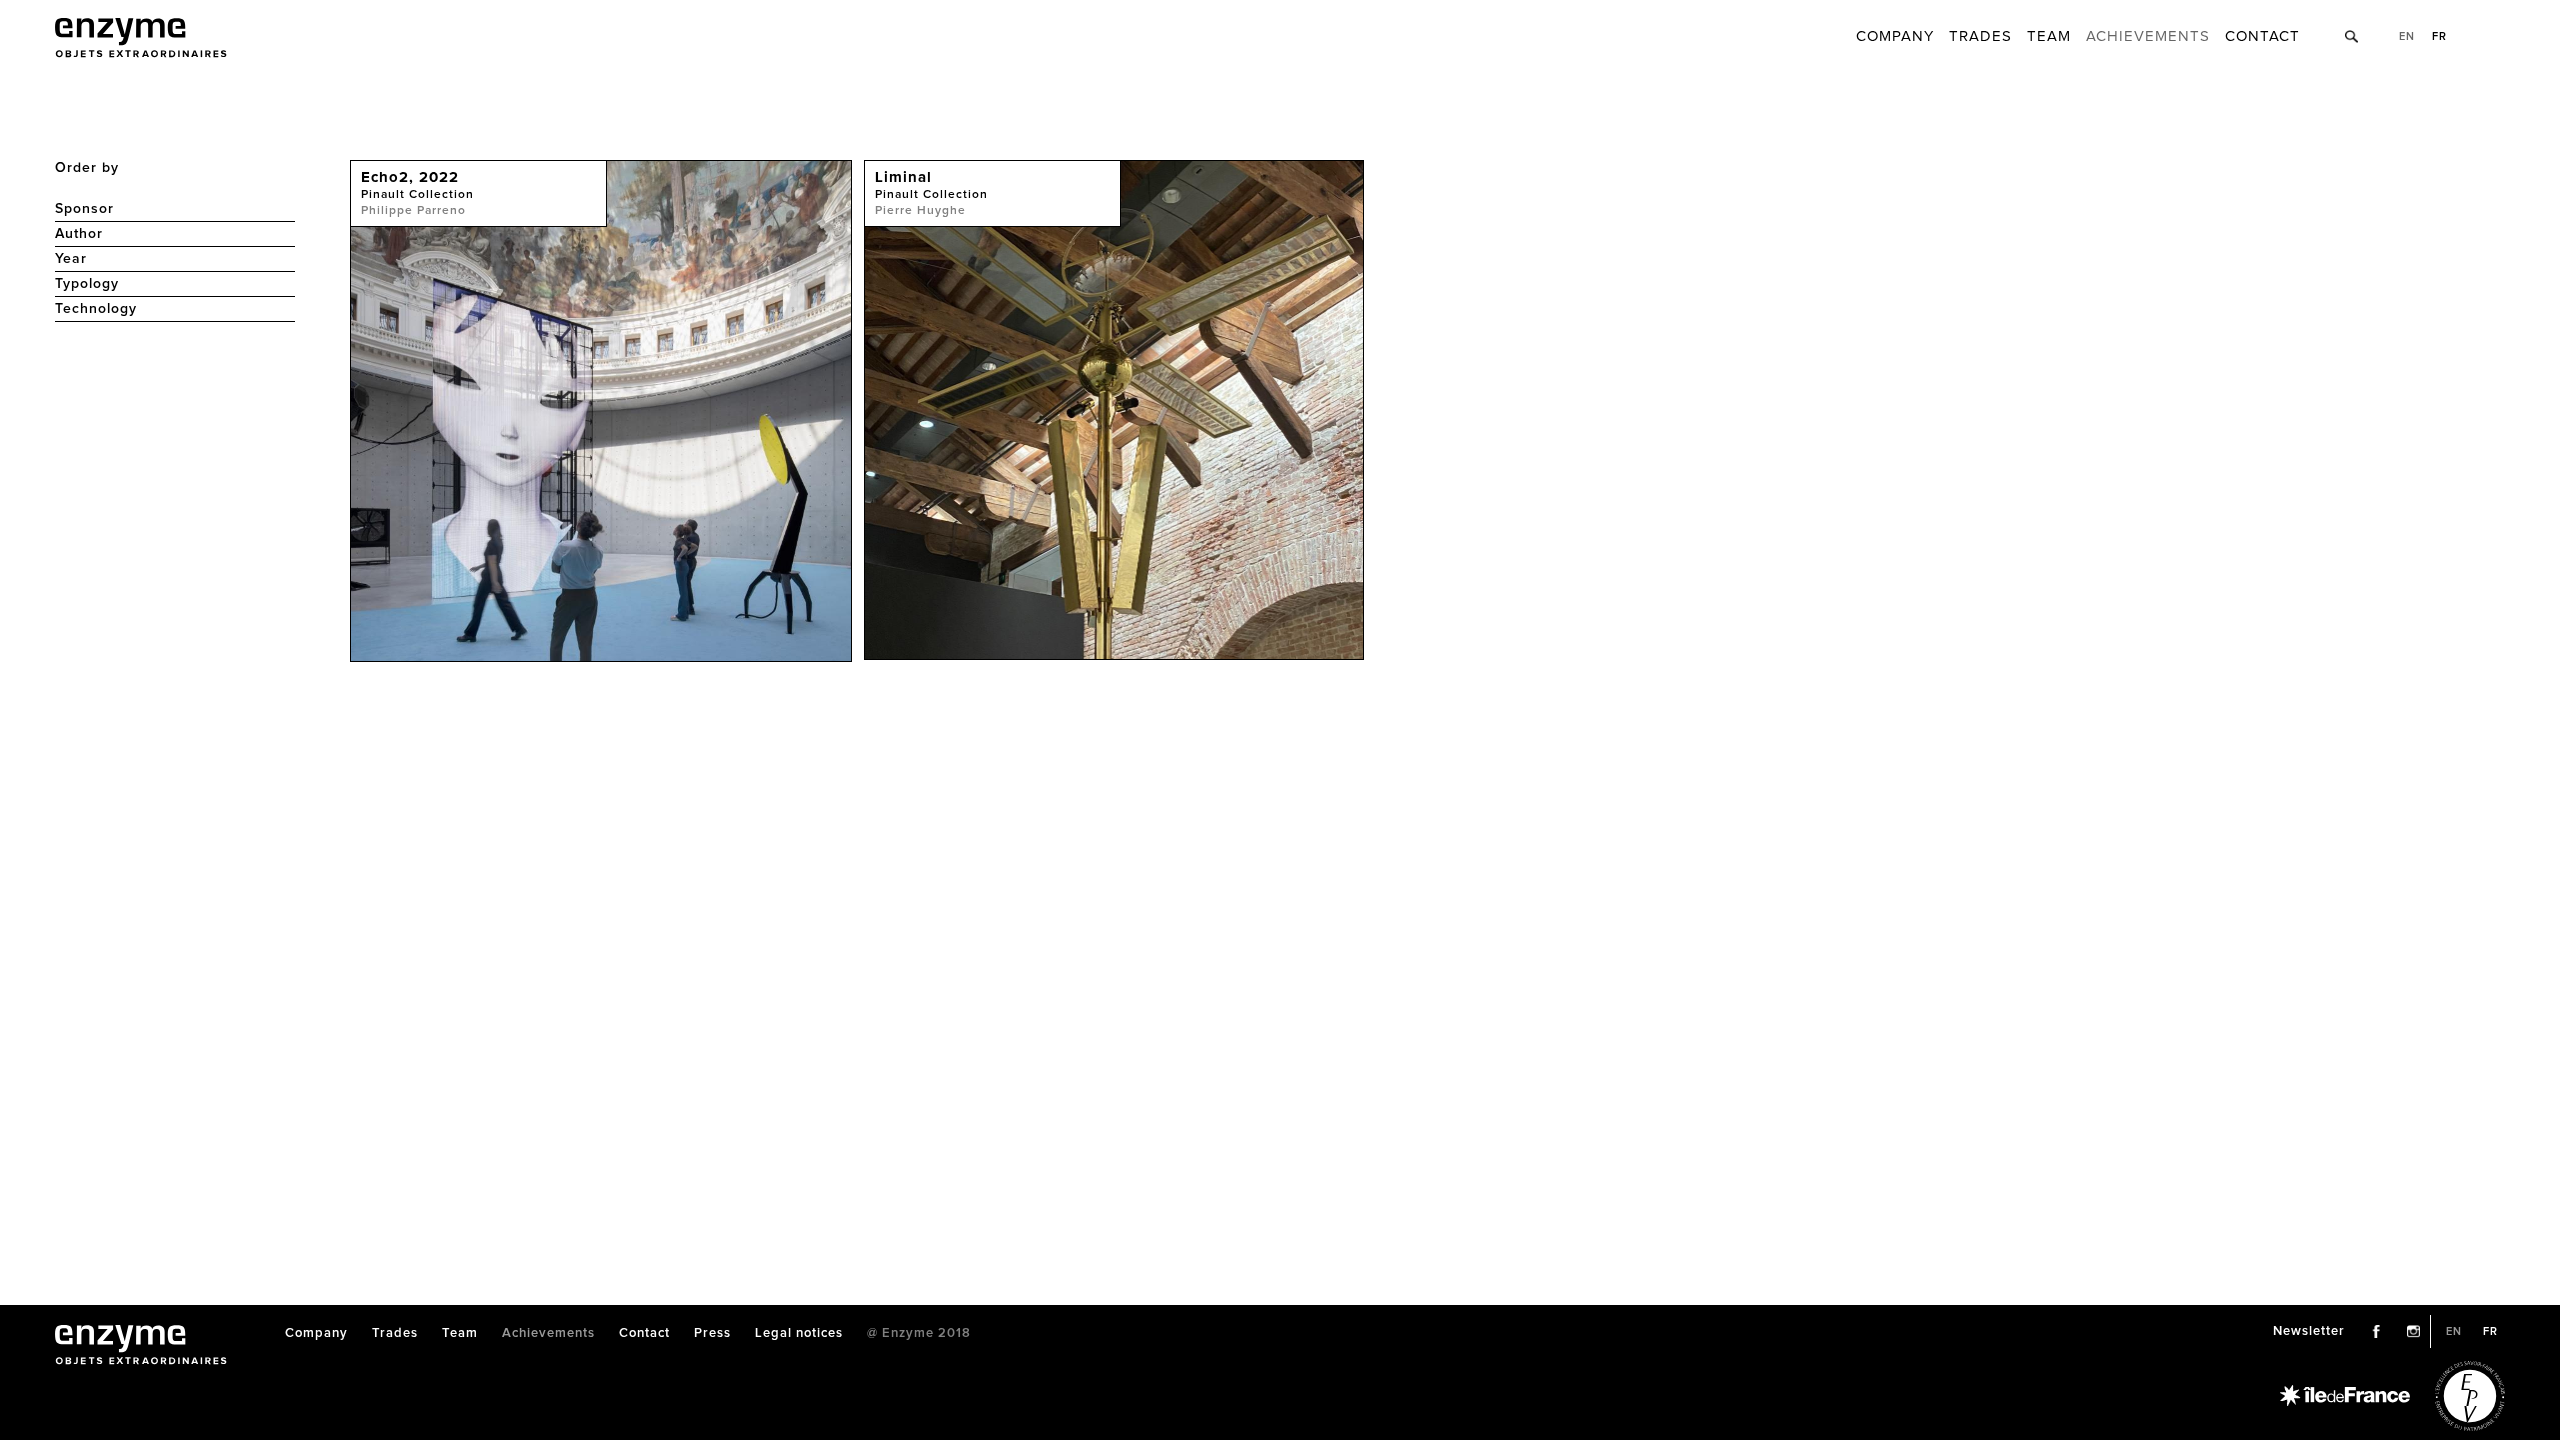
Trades (1980, 36)
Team (2049, 36)
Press (712, 1333)
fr (2439, 36)
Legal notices (799, 1333)
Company (1895, 36)
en (2407, 36)
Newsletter (2309, 1331)
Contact (2262, 36)
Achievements (2148, 36)
